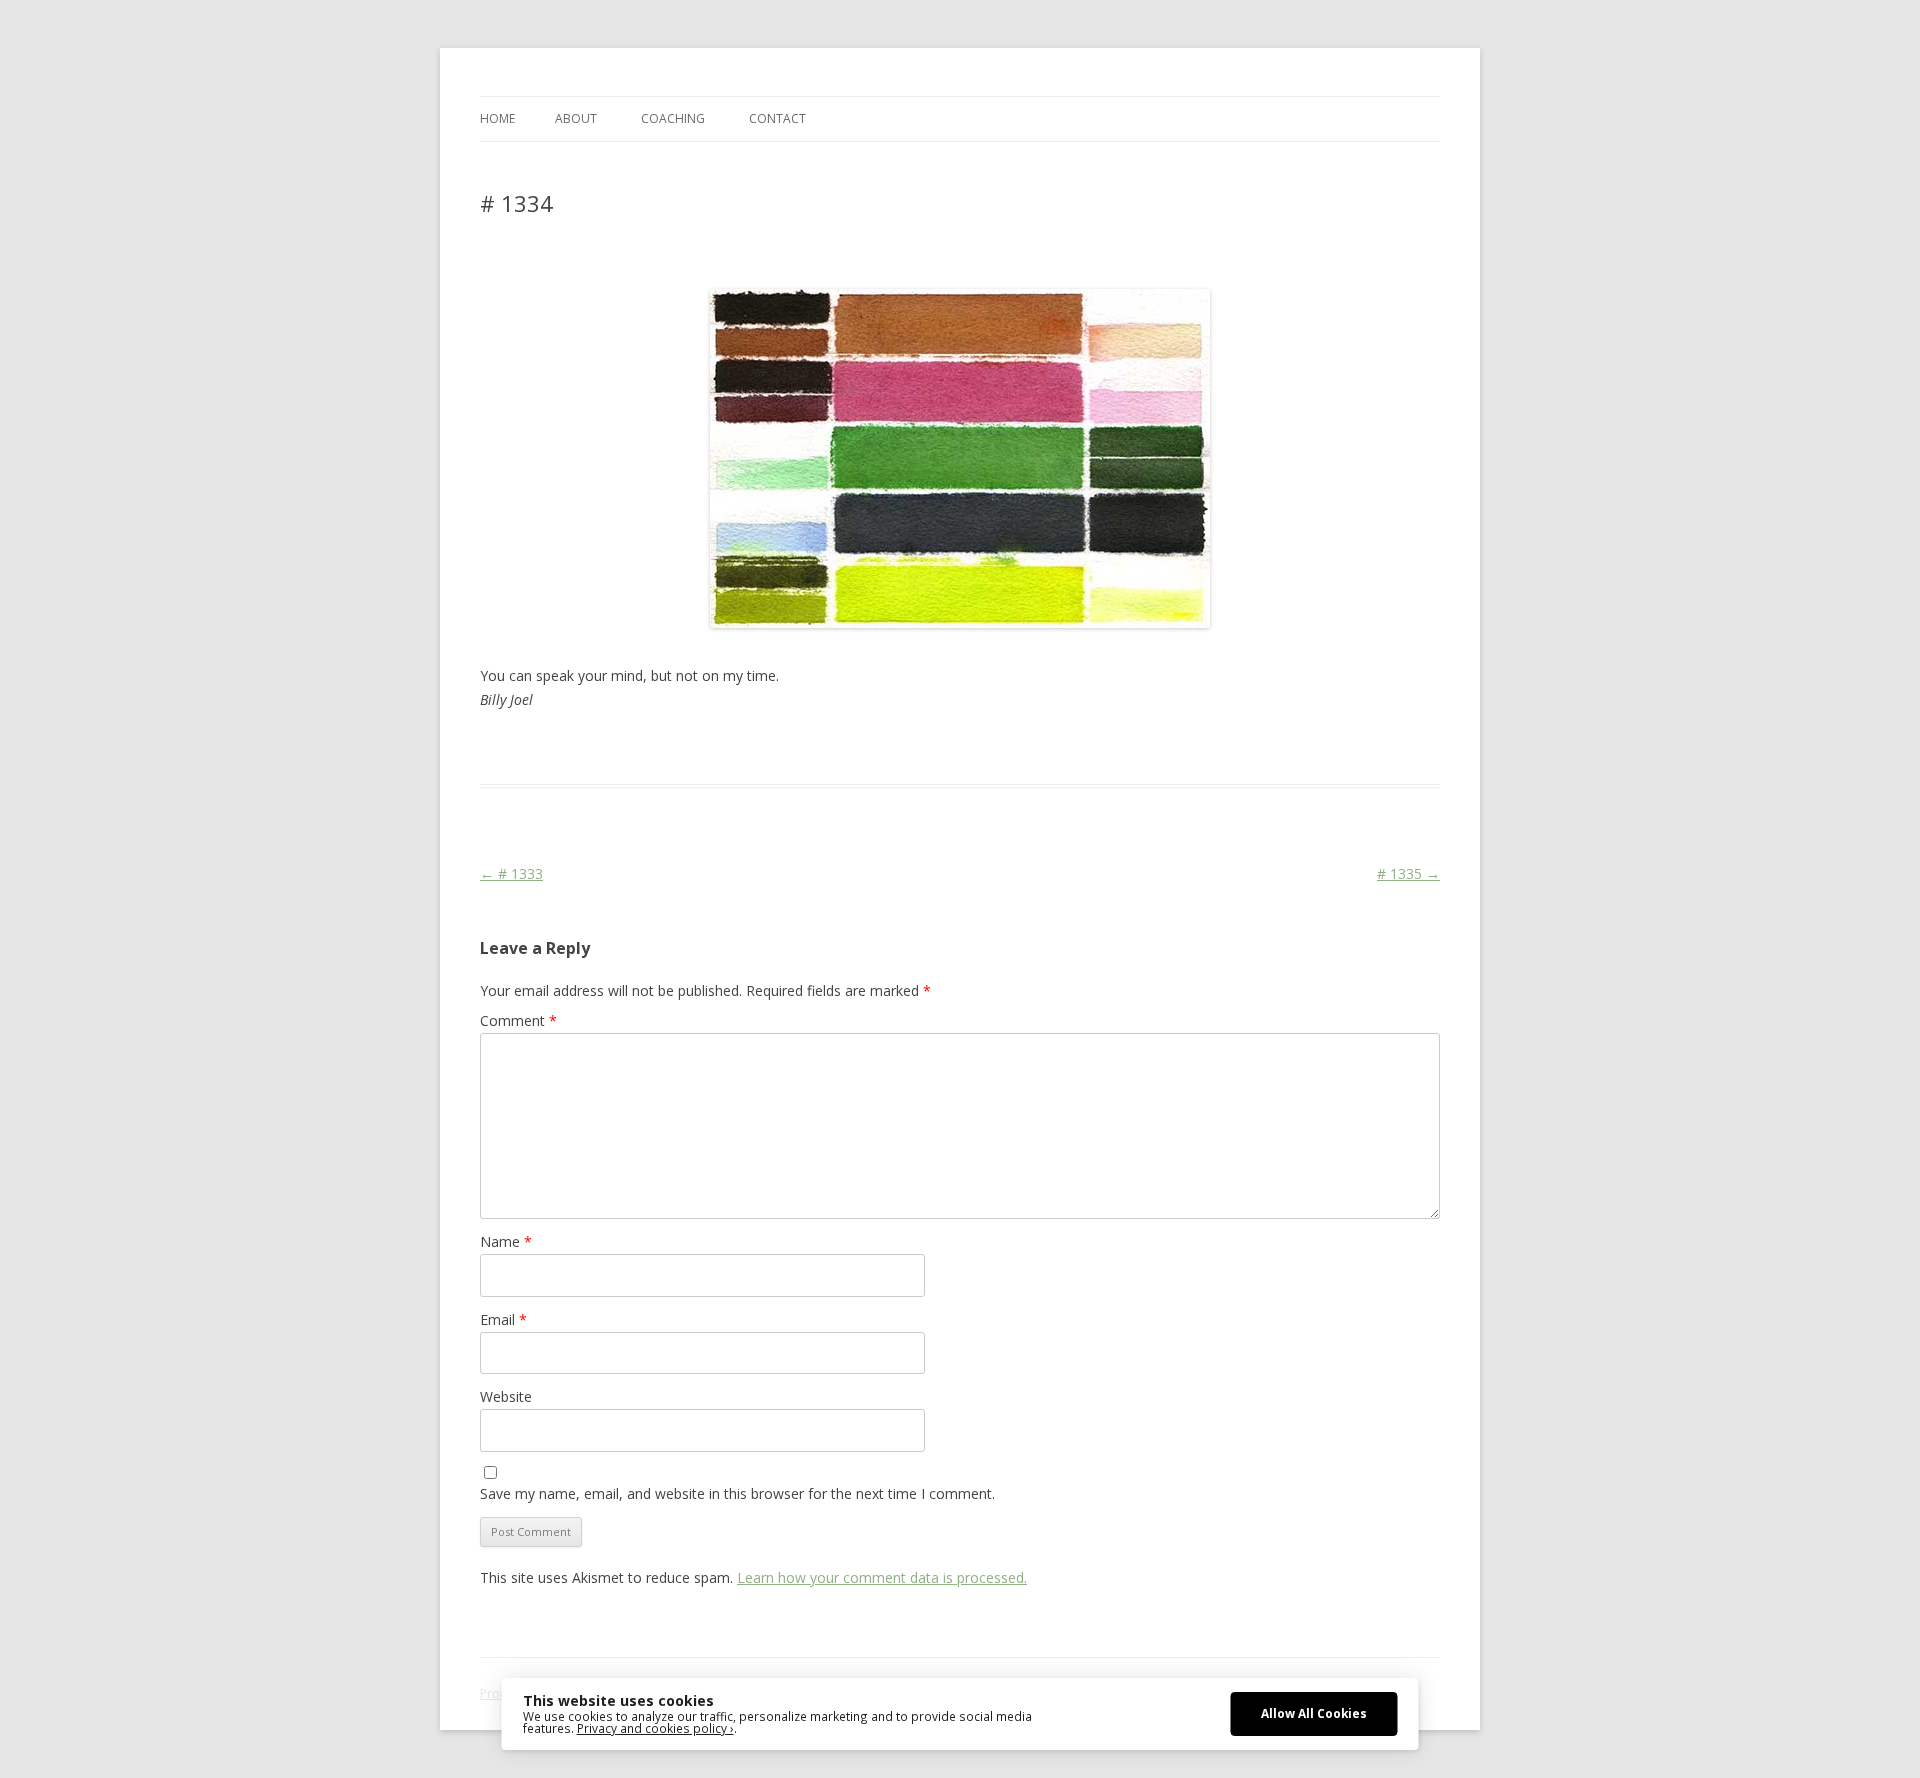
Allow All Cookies (1314, 1713)
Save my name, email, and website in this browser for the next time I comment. (737, 1493)
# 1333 (511, 873)
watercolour (1117, 748)
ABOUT (576, 118)
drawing (783, 748)
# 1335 (1408, 873)
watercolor (1042, 748)
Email (503, 1319)
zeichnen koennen (1217, 748)
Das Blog (657, 748)
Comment (518, 1020)
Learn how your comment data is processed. (882, 1577)
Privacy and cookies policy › (655, 1728)
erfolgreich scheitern (877, 748)
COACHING (673, 118)
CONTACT (777, 118)
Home (497, 118)
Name (506, 1241)
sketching (975, 748)
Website (506, 1396)
